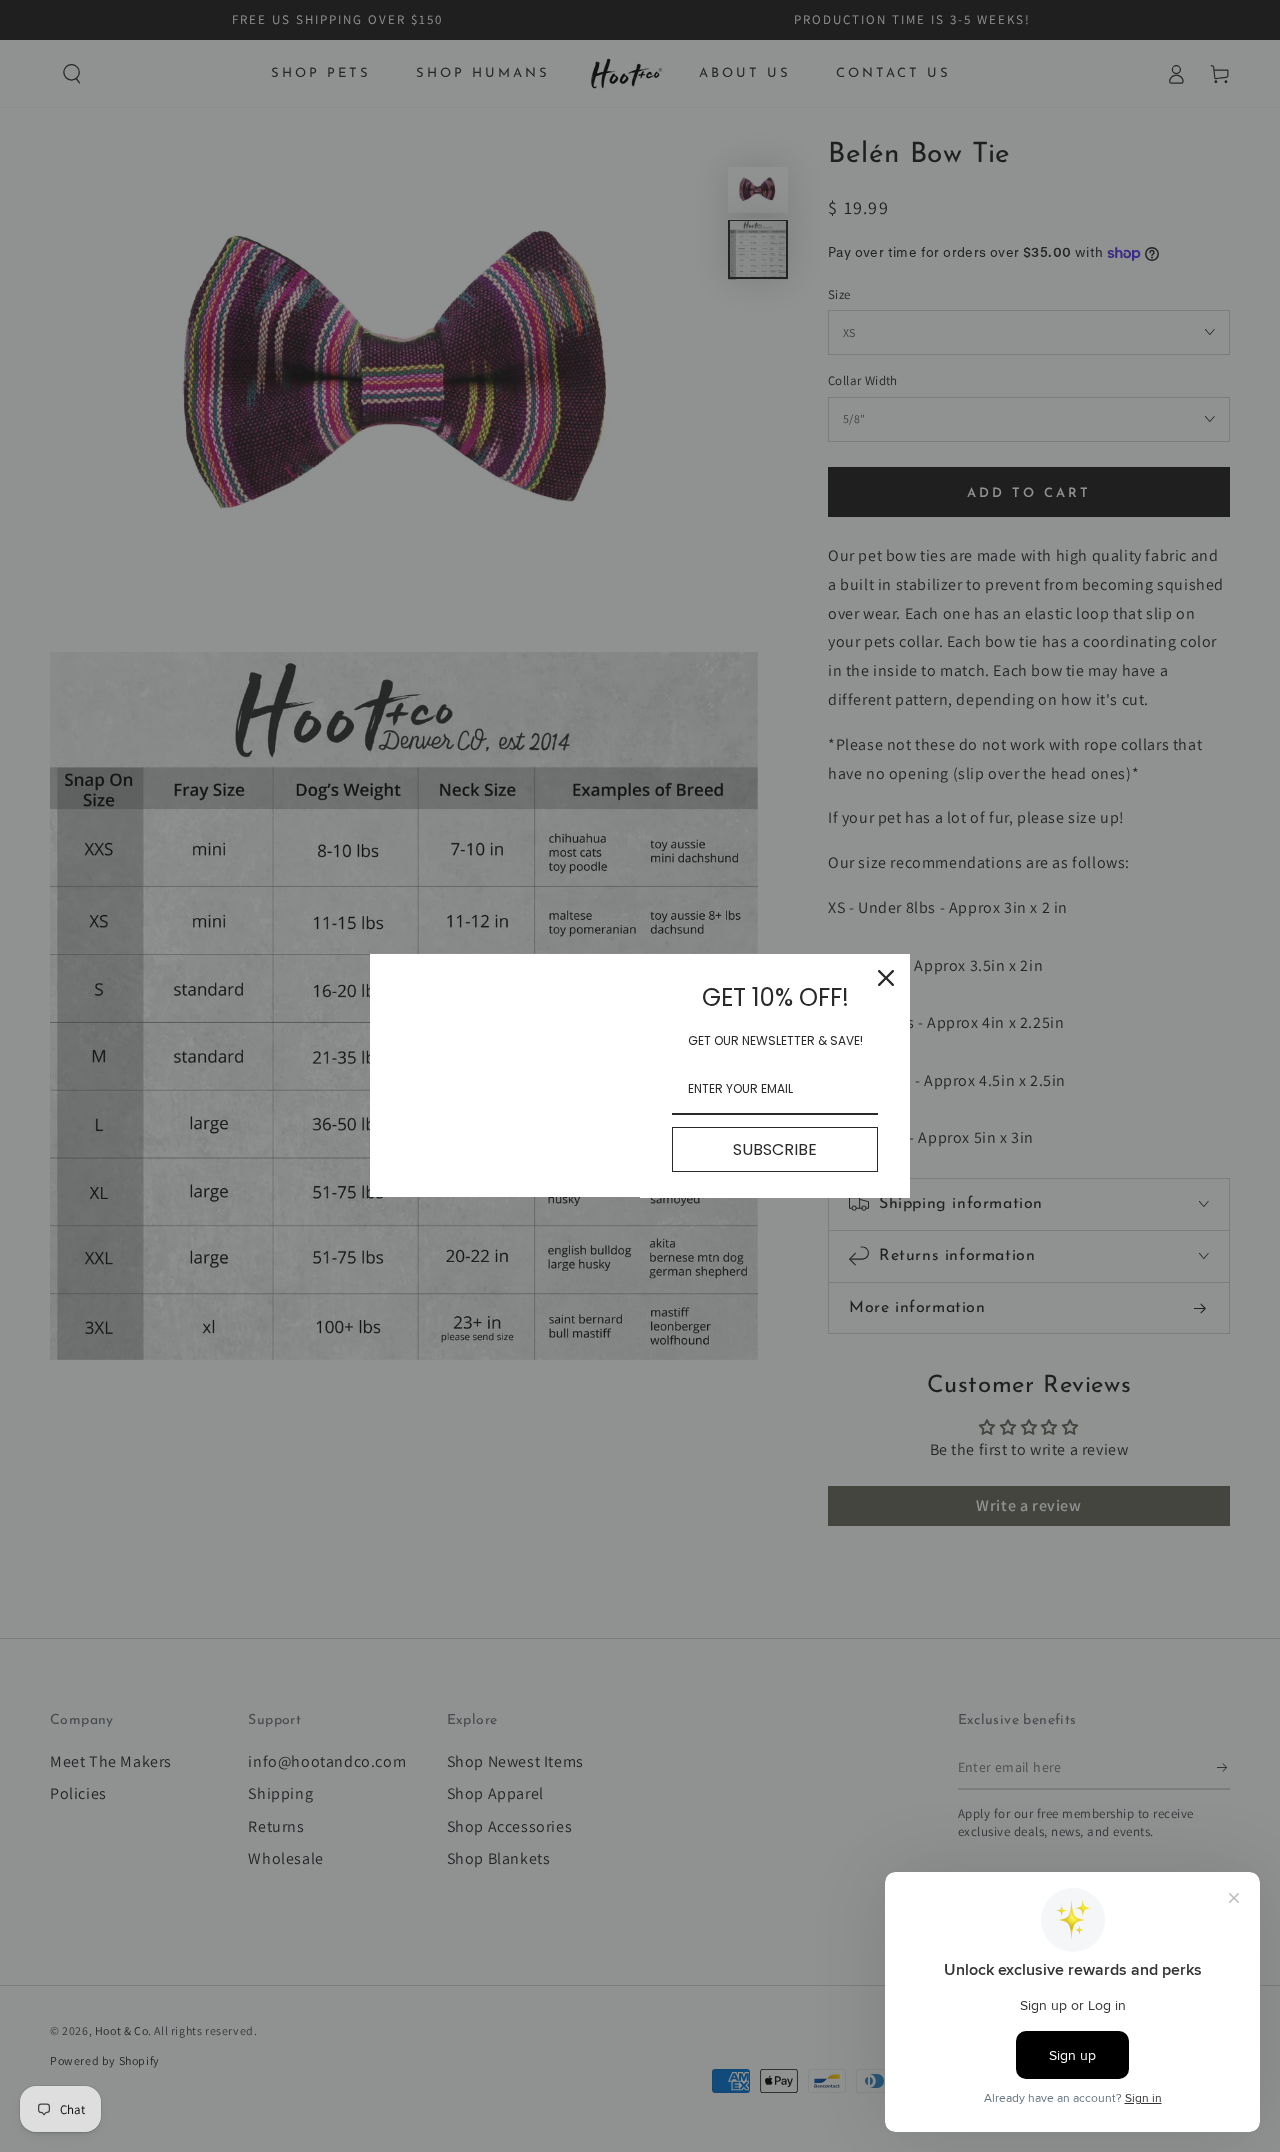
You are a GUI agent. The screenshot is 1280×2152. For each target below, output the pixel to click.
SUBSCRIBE (775, 1149)
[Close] (886, 978)
